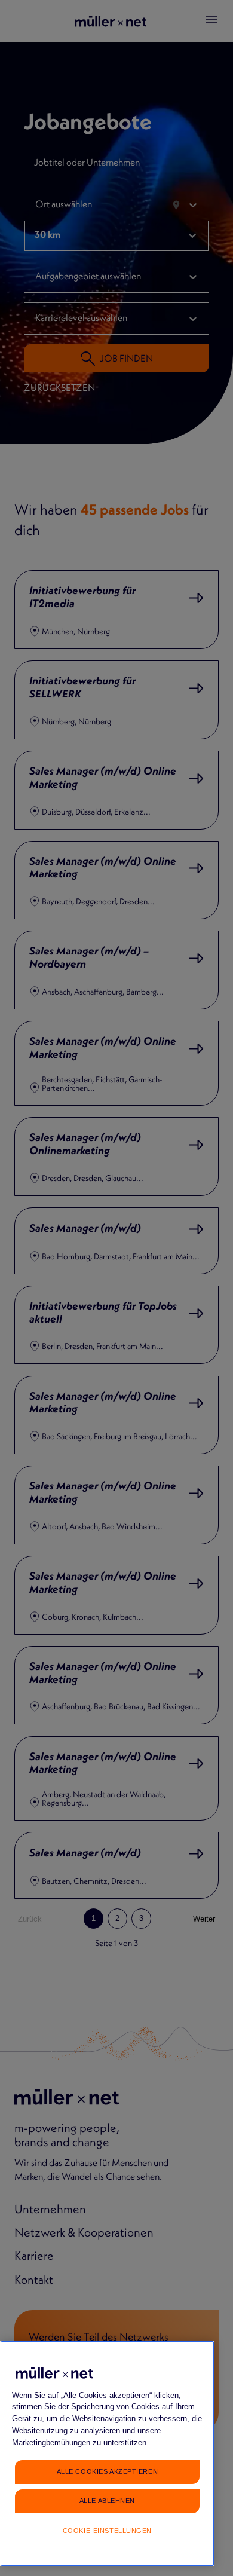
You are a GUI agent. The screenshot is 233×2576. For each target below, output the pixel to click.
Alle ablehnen (107, 2501)
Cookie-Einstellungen (107, 2531)
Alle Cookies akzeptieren (107, 2471)
